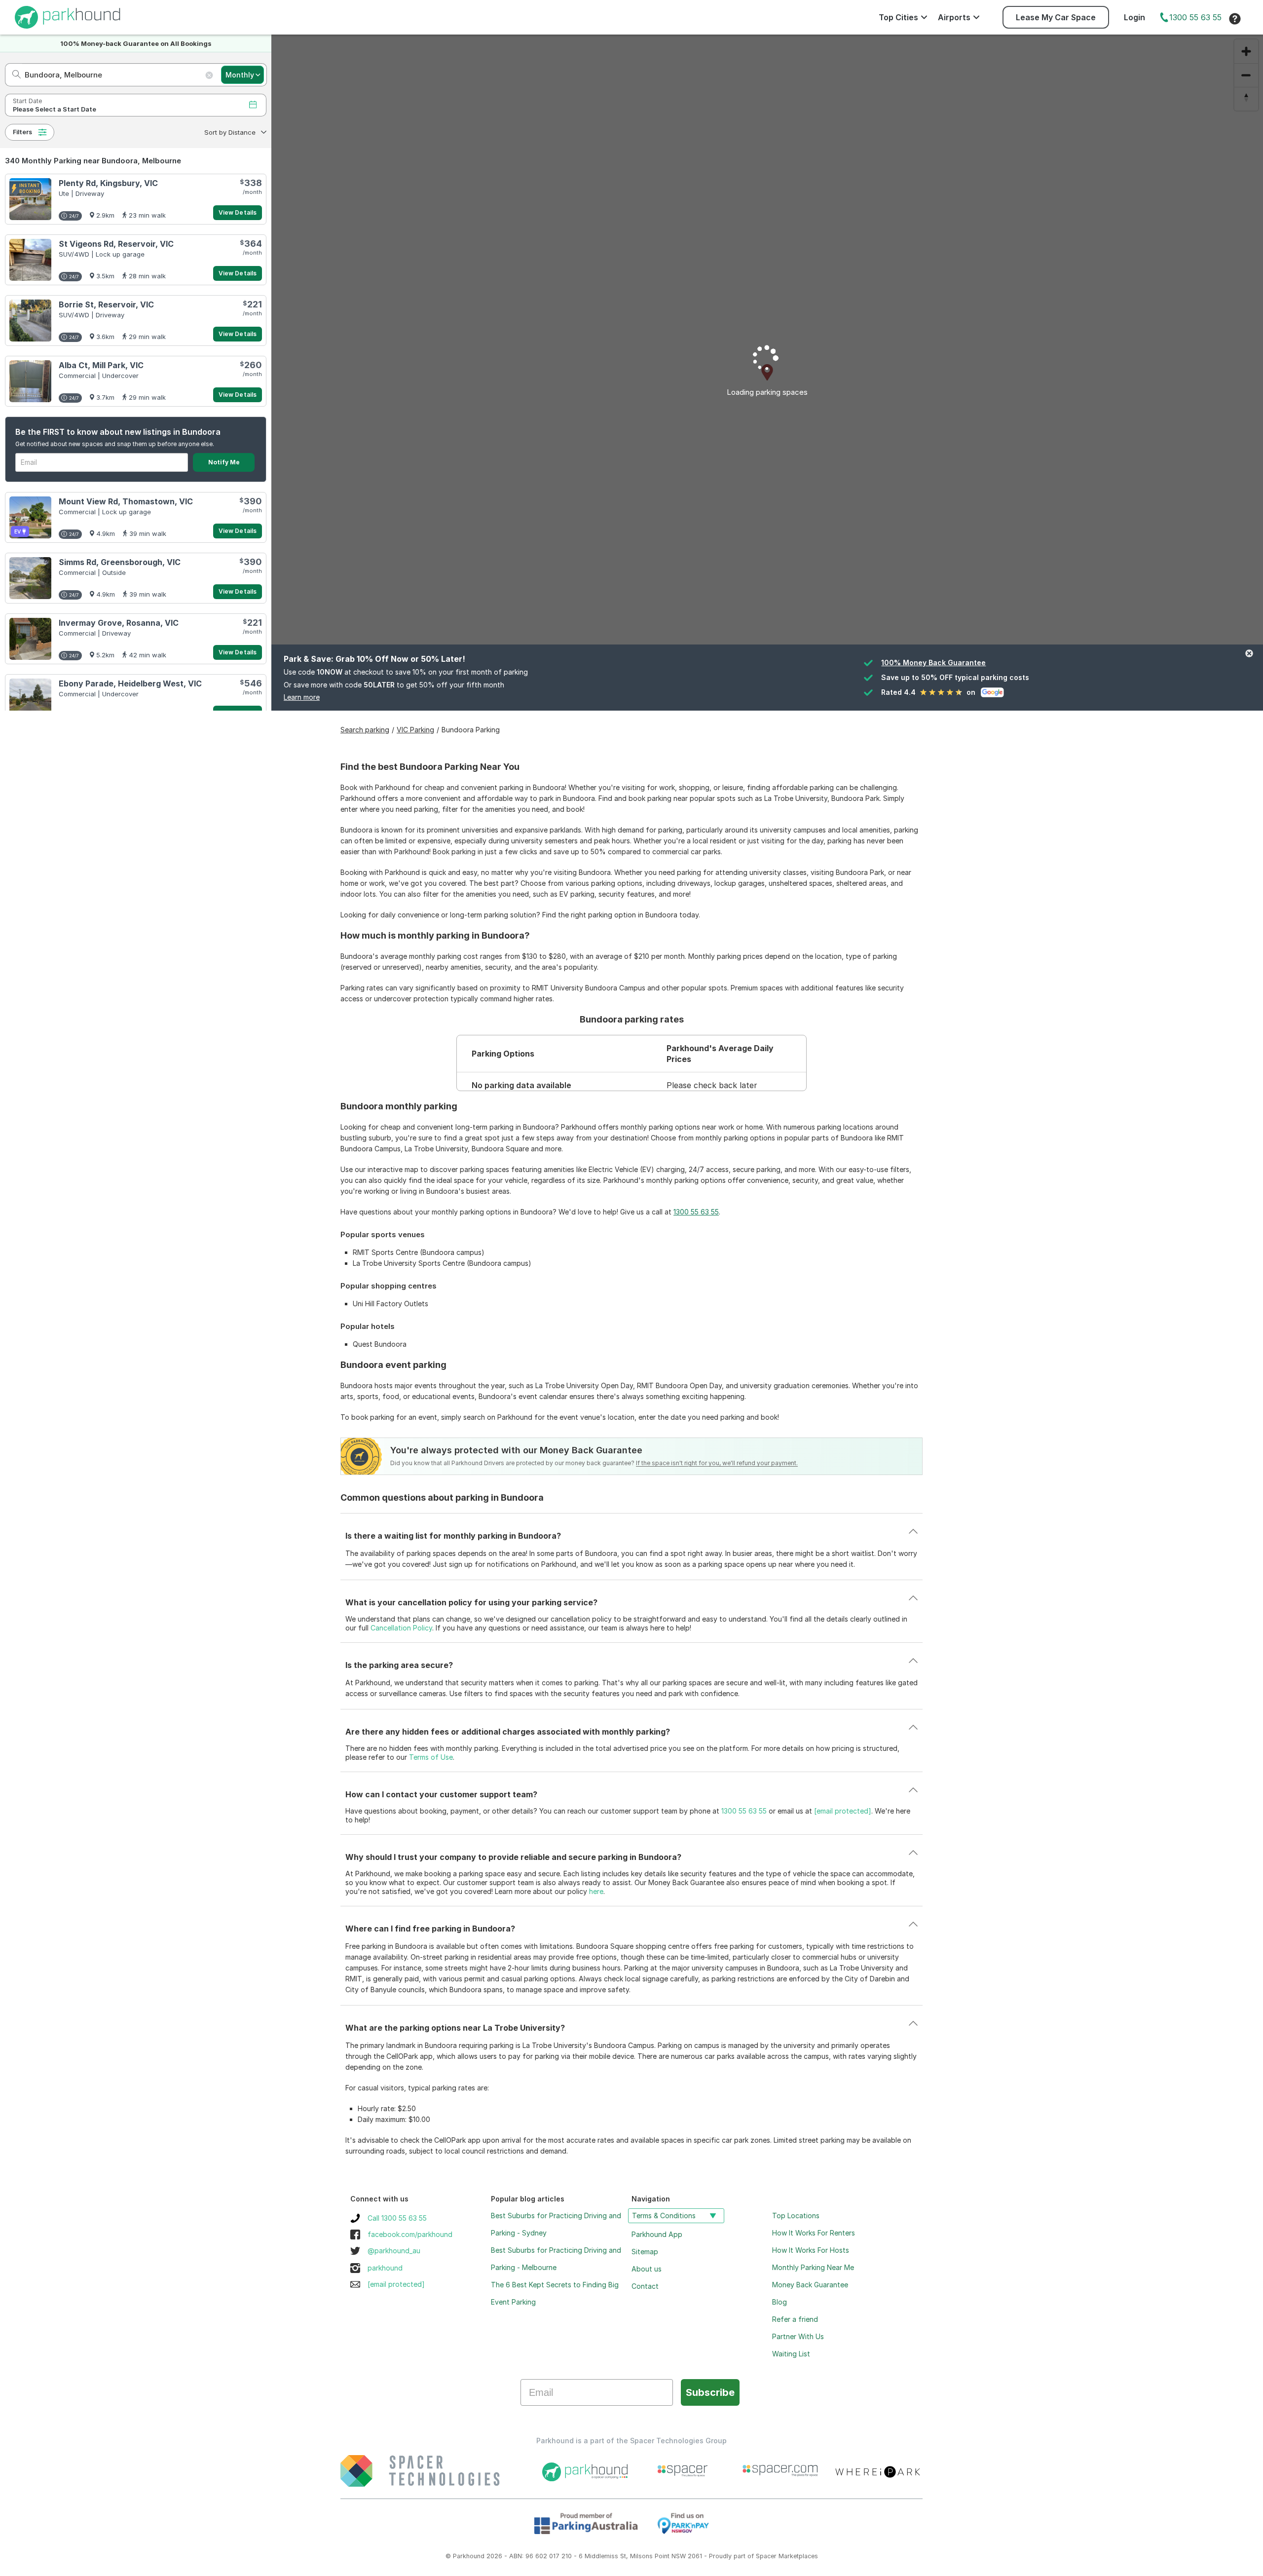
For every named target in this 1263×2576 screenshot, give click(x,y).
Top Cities (898, 17)
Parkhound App (657, 2234)
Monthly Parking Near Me (813, 2267)
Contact (645, 2286)
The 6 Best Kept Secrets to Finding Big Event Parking (555, 2293)
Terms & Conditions (664, 2216)
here (596, 1891)
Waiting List (791, 2354)
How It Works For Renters (814, 2233)
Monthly (240, 75)
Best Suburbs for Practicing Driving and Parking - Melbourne (556, 2259)
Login (1134, 17)
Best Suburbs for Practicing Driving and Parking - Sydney (556, 2224)
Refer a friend (795, 2319)
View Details (238, 212)
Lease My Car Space (1056, 17)
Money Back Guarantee (810, 2285)
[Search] (14, 75)
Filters (22, 132)
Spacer (766, 2556)
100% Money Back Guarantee (933, 663)
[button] (234, 132)
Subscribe (710, 2392)
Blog (780, 2302)
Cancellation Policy (401, 1628)
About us (647, 2269)
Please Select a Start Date (55, 109)
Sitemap (645, 2252)
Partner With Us (798, 2336)
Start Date (27, 101)
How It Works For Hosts (811, 2250)
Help (1235, 19)
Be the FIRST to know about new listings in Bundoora (118, 432)
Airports (954, 17)
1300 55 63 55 (1195, 17)
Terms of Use (431, 1757)
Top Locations (796, 2216)
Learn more (302, 697)
